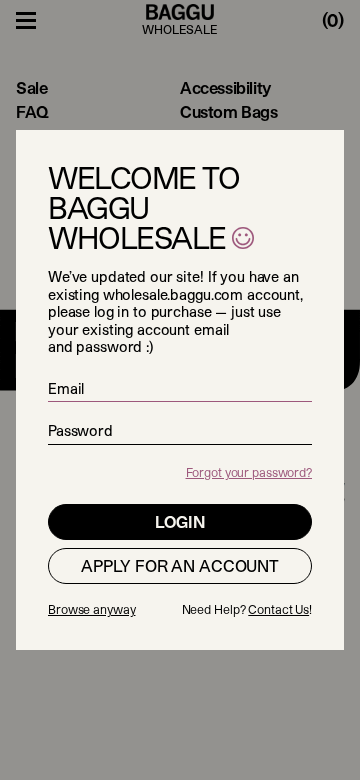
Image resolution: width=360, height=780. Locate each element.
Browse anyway (91, 609)
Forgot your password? (249, 472)
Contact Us (278, 609)
